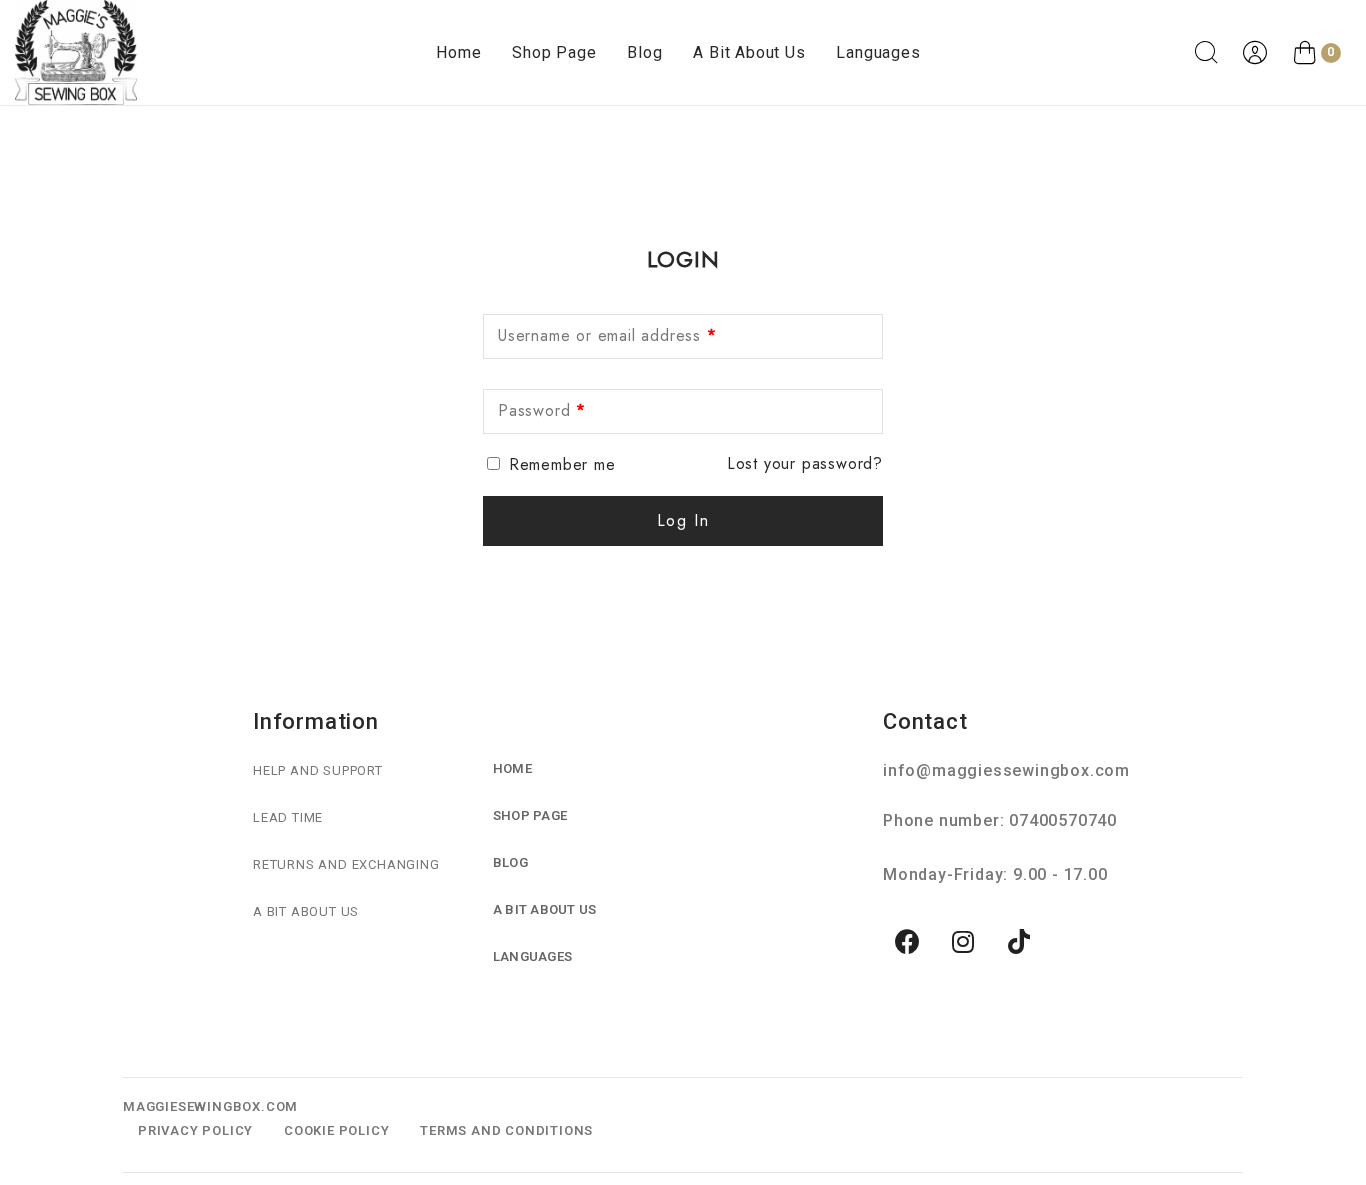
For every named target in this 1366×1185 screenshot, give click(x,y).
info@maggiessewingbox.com (1006, 770)
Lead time (288, 817)
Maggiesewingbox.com (210, 1106)
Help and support (318, 770)
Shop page (554, 52)
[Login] (1257, 53)
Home (458, 52)
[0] (1305, 53)
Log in (683, 520)
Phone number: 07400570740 (1000, 820)
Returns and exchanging (346, 864)
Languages (878, 52)
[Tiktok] (1020, 942)
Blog (644, 52)
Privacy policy (195, 1130)
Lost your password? (805, 463)
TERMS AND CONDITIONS (506, 1130)
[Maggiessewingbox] (76, 52)
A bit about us (749, 52)
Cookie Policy (336, 1130)
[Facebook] (908, 942)
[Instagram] (964, 942)
